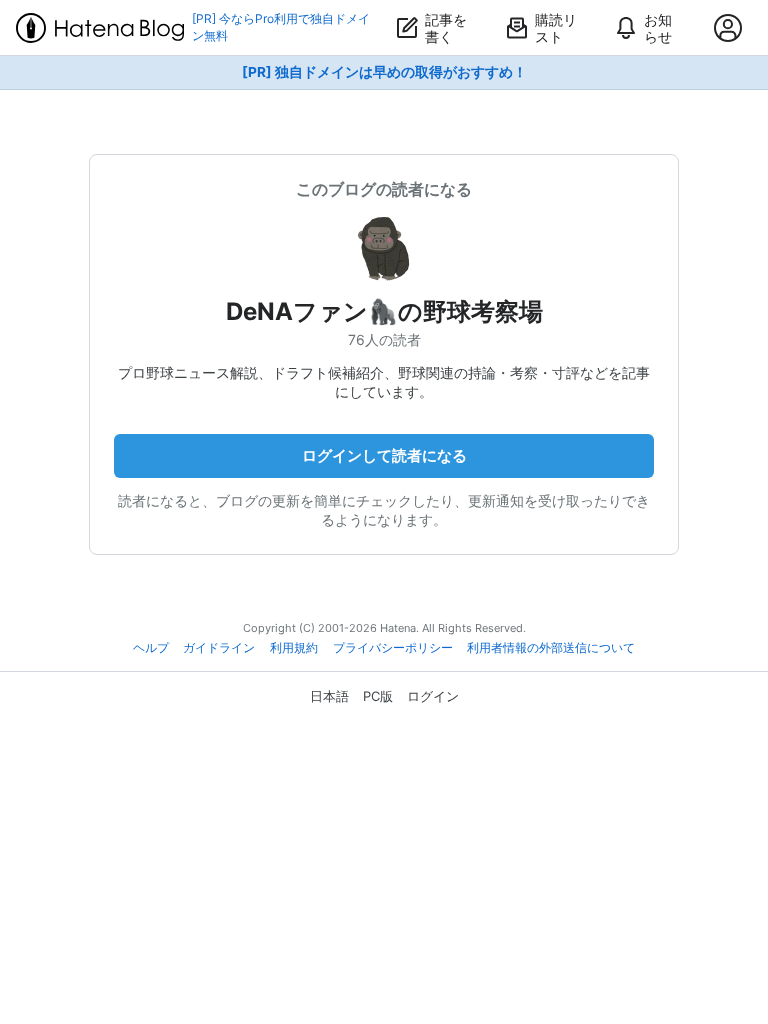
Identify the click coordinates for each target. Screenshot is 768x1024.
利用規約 (294, 648)
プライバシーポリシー (393, 648)
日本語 (329, 696)
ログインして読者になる (384, 455)
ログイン (433, 696)
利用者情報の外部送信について (551, 648)
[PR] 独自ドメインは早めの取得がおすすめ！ (384, 72)
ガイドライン (219, 648)
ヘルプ (151, 648)
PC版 (378, 696)
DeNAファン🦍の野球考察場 (384, 311)
